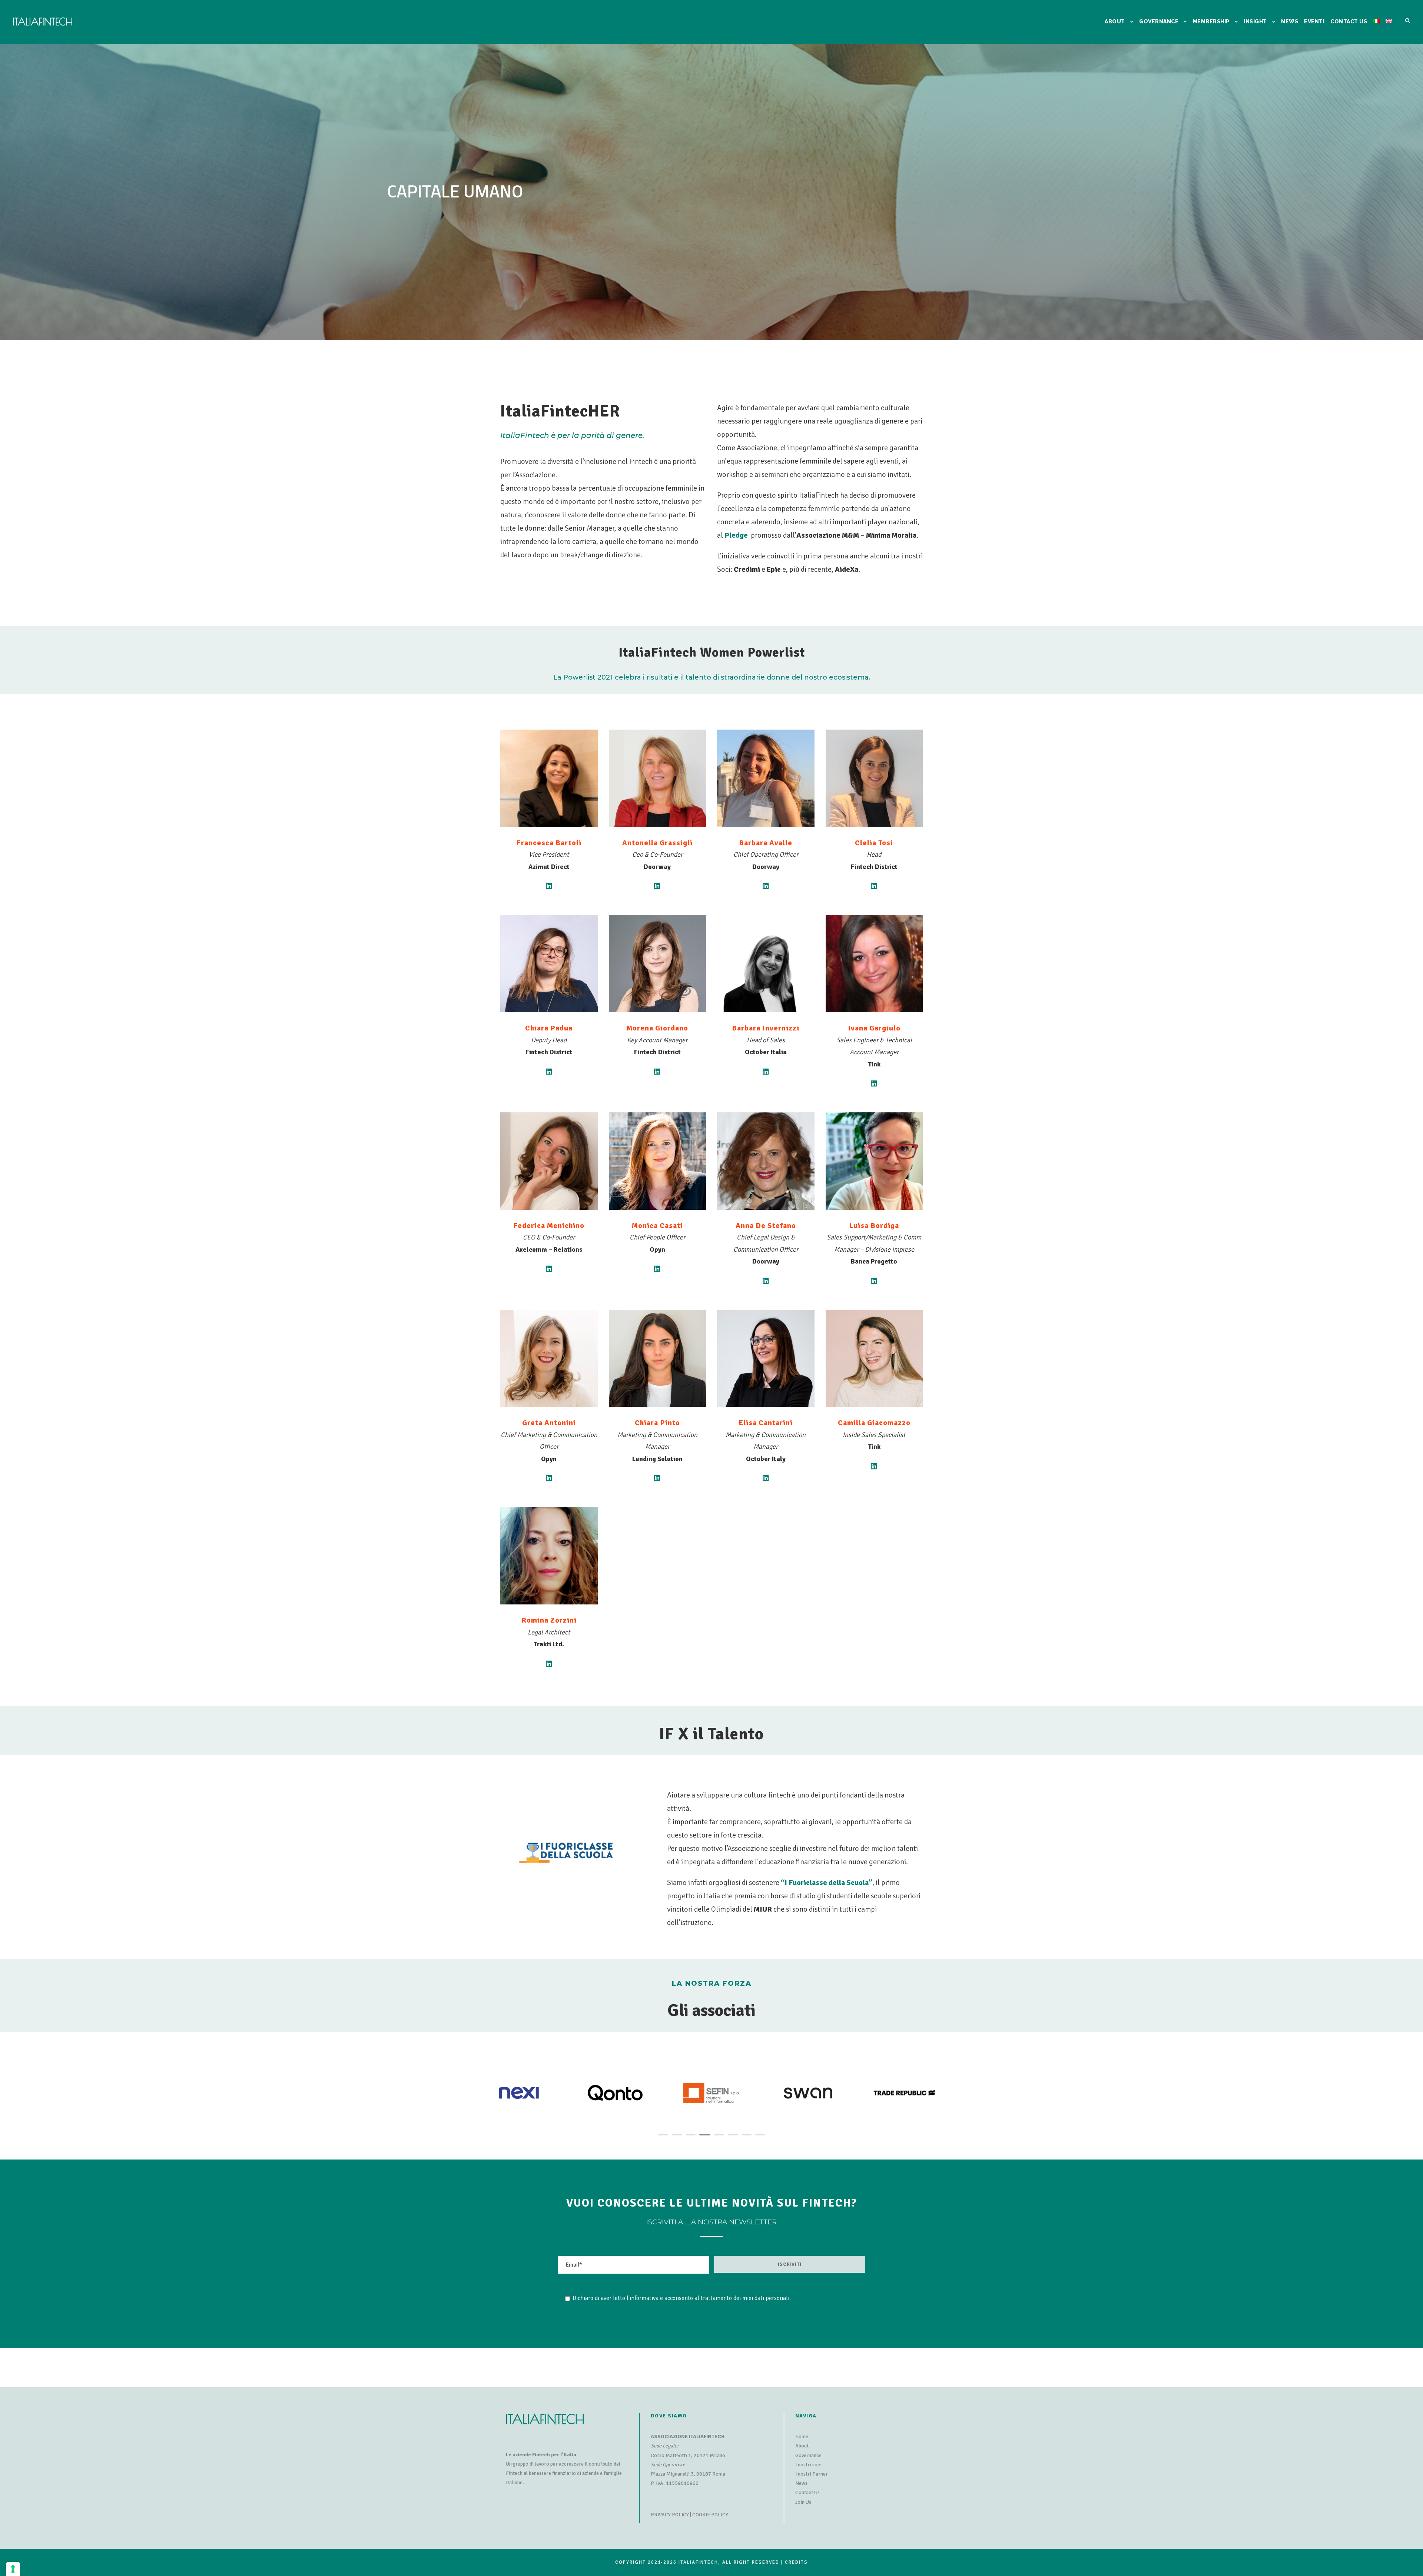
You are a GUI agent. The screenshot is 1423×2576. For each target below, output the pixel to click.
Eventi (1314, 21)
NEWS (1290, 21)
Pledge (736, 535)
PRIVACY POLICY (670, 2515)
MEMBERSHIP (1211, 21)
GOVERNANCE (1159, 21)
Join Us (803, 2502)
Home (802, 2436)
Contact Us (807, 2492)
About (802, 2446)
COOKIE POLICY (710, 2515)
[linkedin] (549, 886)
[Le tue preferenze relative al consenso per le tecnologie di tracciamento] (13, 2569)
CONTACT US (1349, 21)
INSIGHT (1255, 21)
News (801, 2483)
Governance (808, 2455)
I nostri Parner (812, 2474)
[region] (711, 192)
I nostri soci (808, 2465)
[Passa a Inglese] (1389, 31)
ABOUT (1115, 21)
